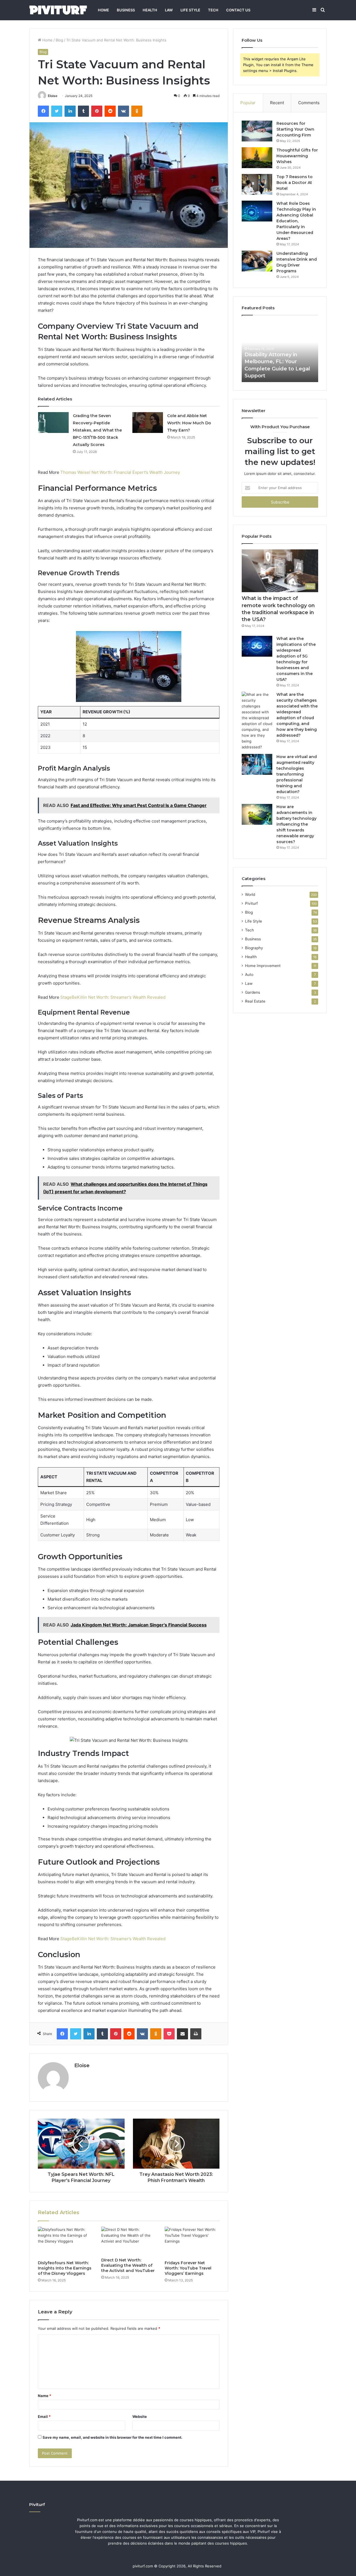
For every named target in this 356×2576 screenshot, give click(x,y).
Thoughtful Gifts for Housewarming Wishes (297, 156)
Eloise (53, 96)
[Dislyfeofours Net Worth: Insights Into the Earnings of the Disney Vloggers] (65, 2242)
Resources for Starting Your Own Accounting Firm (295, 129)
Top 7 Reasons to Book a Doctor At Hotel (295, 183)
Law (169, 10)
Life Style (190, 10)
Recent (277, 103)
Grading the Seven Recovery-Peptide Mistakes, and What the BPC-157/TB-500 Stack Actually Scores (97, 430)
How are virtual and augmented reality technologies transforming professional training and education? (297, 774)
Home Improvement (263, 966)
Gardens (253, 992)
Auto (249, 975)
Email (44, 2416)
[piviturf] (58, 10)
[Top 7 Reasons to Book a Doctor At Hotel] (257, 184)
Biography (254, 948)
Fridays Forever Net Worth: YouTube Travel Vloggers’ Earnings (188, 2268)
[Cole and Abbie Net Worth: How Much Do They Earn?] (148, 423)
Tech (213, 10)
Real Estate (255, 1001)
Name (44, 2396)
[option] (280, 352)
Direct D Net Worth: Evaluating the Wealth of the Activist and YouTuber (128, 2265)
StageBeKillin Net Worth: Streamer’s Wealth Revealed (113, 997)
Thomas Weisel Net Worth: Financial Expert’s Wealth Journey (120, 472)
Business (126, 10)
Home (103, 10)
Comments (309, 103)
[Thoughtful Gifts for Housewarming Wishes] (257, 158)
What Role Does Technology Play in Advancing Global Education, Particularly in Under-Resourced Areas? (296, 221)
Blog (59, 40)
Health (150, 10)
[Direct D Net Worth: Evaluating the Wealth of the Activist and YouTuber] (129, 2241)
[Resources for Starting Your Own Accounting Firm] (257, 131)
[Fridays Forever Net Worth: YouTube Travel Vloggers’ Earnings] (192, 2242)
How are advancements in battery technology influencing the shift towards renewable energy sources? (296, 824)
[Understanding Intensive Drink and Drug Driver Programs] (257, 261)
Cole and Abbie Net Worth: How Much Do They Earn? (189, 423)
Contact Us (238, 10)
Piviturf (251, 903)
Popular (248, 103)
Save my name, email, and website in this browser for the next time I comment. (113, 2437)
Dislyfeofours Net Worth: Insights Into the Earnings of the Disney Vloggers (65, 2268)
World (250, 895)
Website (140, 2416)
